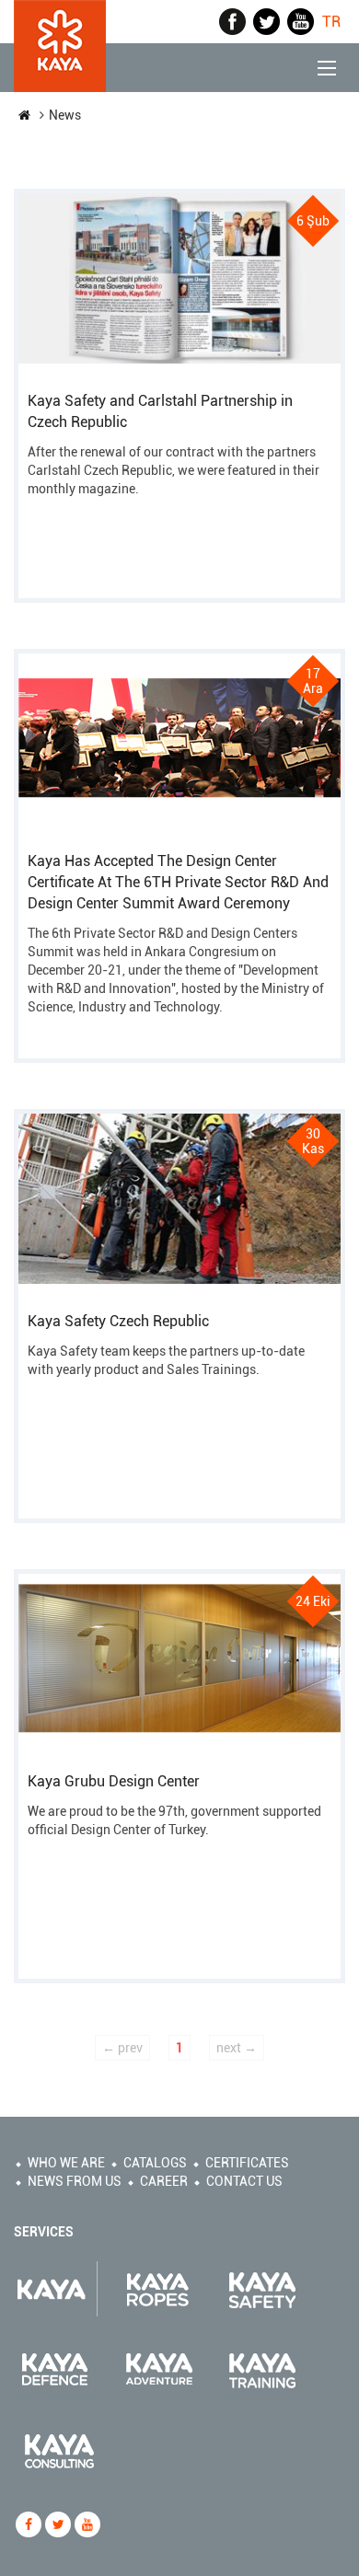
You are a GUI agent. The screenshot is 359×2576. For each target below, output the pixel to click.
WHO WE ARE (66, 2163)
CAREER (164, 2181)
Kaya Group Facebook (232, 22)
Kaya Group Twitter (266, 22)
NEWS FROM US (75, 2181)
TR (331, 22)
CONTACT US (244, 2181)
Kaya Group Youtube (301, 22)
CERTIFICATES (247, 2163)
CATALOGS (155, 2163)
